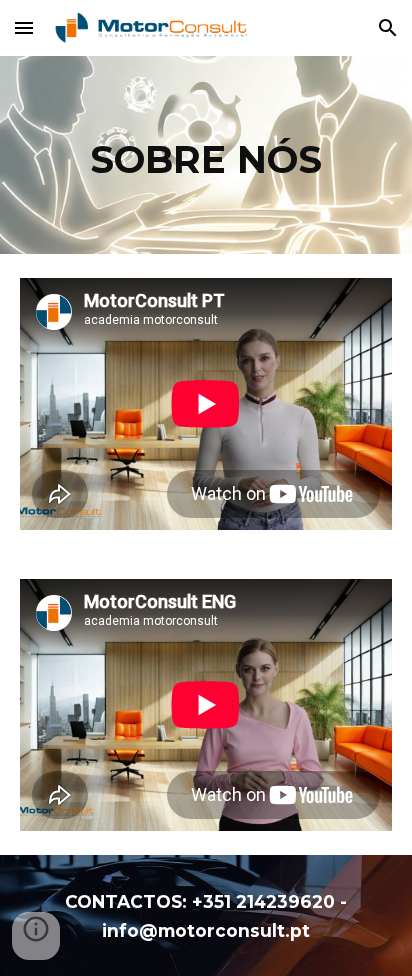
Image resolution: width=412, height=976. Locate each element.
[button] (24, 27)
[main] (206, 155)
